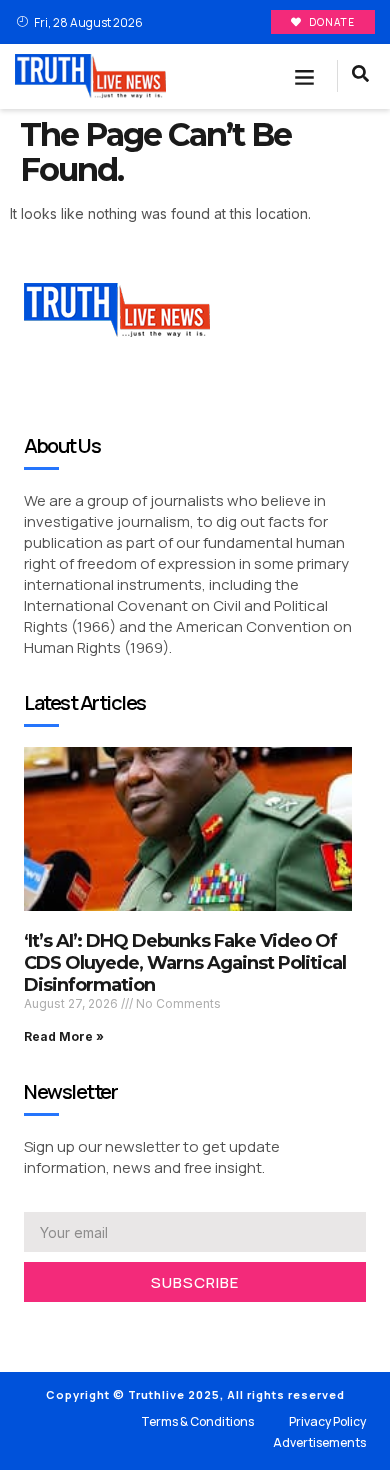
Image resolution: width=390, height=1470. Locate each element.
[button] (305, 77)
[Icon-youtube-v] (120, 1328)
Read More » (64, 1036)
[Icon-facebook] (30, 1328)
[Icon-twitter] (60, 1328)
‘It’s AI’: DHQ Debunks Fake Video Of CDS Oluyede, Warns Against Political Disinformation (185, 962)
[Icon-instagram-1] (90, 1328)
